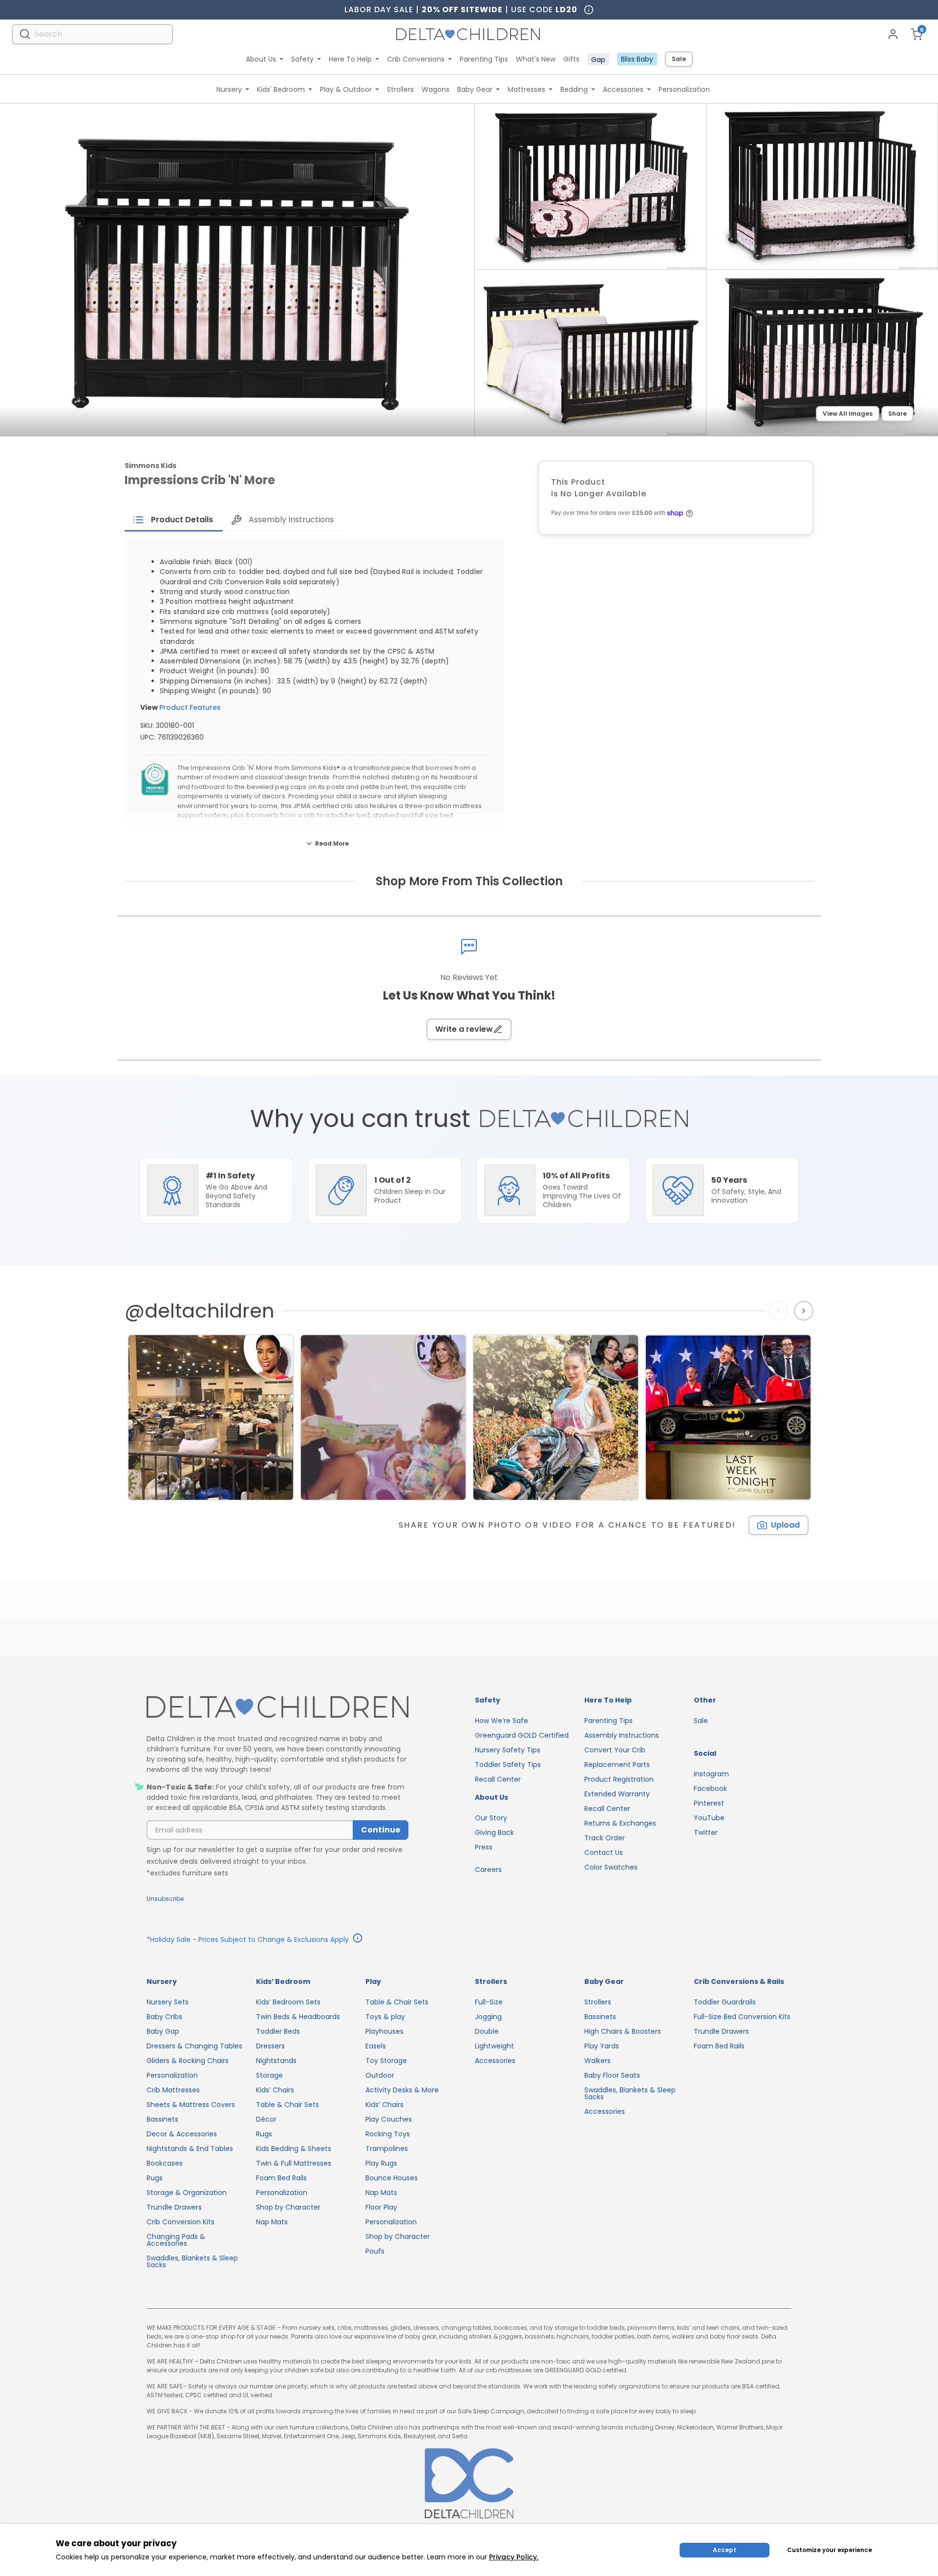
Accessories (623, 89)
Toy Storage (386, 2061)
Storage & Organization (187, 2193)
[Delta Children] (277, 1708)
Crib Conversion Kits (181, 2222)
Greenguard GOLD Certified (522, 1735)
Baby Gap (163, 2031)
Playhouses (384, 2031)
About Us (261, 59)
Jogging (488, 2017)
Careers (488, 1870)
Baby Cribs (164, 2017)
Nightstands (276, 2061)
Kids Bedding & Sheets (294, 2149)
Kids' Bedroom (281, 89)
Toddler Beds (278, 2031)
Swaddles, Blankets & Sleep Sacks (192, 2261)
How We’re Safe (501, 1721)
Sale (679, 59)
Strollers (400, 89)
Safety (302, 59)
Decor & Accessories (182, 2134)
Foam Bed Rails (281, 2178)
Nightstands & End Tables (190, 2149)
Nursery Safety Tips (508, 1750)
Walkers (597, 2061)
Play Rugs (381, 2163)
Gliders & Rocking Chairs (188, 2061)
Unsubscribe (165, 1899)
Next (805, 1311)
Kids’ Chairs (275, 2090)
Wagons (436, 89)
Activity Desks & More (402, 2090)
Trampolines (387, 2149)
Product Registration (619, 1779)
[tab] (174, 520)
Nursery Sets (168, 2002)
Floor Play (381, 2207)
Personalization (684, 89)
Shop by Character (288, 2207)
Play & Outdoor (346, 89)
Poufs (375, 2251)
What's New (536, 59)
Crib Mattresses (173, 2090)
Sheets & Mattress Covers (191, 2105)
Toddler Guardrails (725, 2002)
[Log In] (893, 34)
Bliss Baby (637, 59)
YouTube (709, 1818)
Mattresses (526, 89)
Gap (598, 60)
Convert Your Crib (615, 1750)
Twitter (706, 1832)
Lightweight (494, 2046)
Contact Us (604, 1852)
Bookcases (165, 2163)
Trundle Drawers (174, 2207)
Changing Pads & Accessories (176, 2240)
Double (487, 2031)
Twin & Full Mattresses (294, 2163)
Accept (725, 2550)
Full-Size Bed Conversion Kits (742, 2017)
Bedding (574, 89)
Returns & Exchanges (620, 1823)
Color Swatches (611, 1867)
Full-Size (489, 2002)
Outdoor (380, 2075)
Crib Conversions (416, 59)
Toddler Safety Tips (508, 1765)
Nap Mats (272, 2222)
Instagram (711, 1774)
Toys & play (385, 2017)
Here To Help (350, 59)
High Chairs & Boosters (623, 2031)
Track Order (605, 1838)
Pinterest (709, 1803)
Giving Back (494, 1832)
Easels (376, 2046)
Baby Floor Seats (612, 2075)
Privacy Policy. (514, 2557)
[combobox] (92, 34)
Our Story (491, 1818)
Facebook (710, 1788)
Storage (269, 2075)
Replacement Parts (617, 1765)
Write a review (464, 1029)
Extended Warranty (617, 1794)
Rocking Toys (388, 2134)
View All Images (848, 414)
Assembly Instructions (622, 1735)
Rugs (155, 2178)
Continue (381, 1830)
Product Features (190, 707)
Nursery (229, 89)
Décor (266, 2119)
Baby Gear (475, 89)
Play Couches (389, 2119)
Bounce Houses (392, 2178)
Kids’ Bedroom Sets (288, 2002)
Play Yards (602, 2046)
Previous (780, 1311)
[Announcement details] (358, 1939)
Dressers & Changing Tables (194, 2046)
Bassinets (162, 2119)
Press (484, 1847)
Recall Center (498, 1779)
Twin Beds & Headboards (298, 2017)
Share (897, 414)
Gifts (571, 59)
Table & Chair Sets (288, 2105)
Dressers (270, 2046)
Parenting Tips (484, 59)
